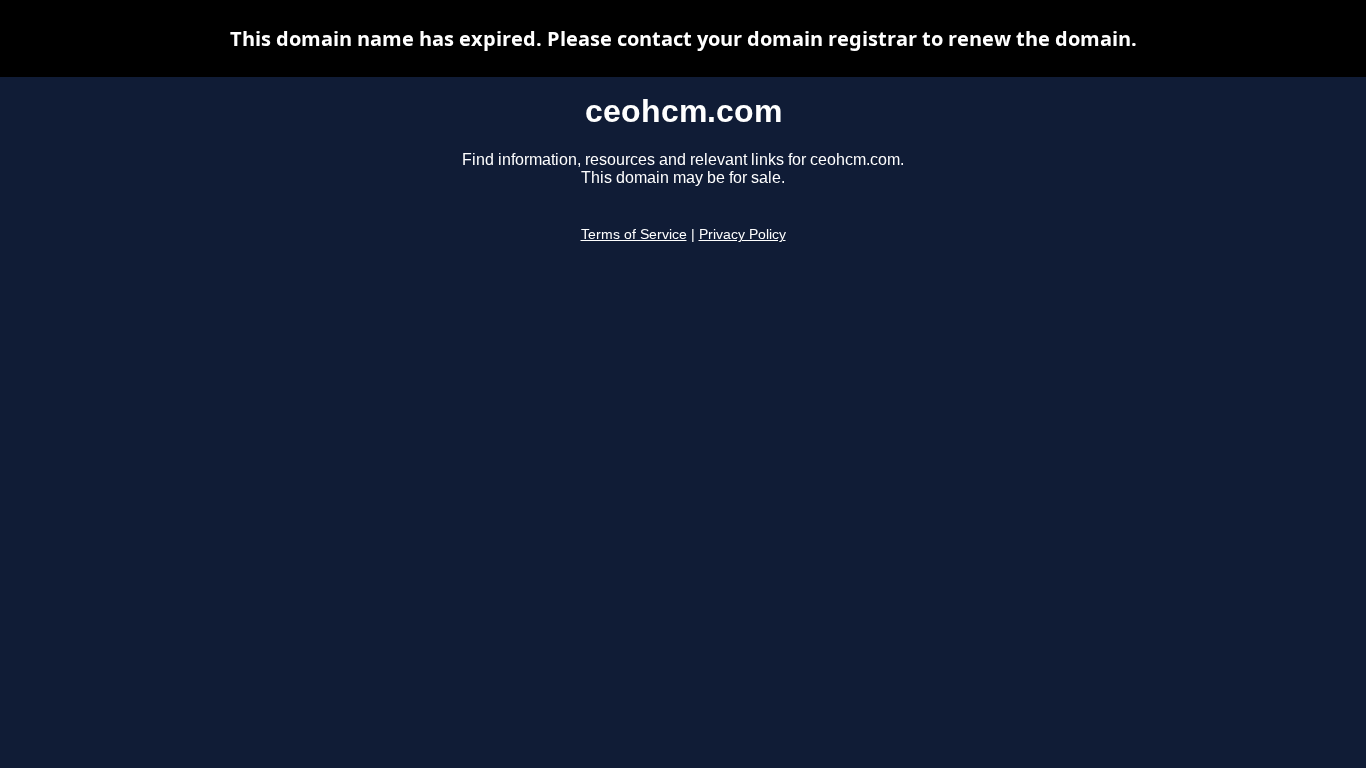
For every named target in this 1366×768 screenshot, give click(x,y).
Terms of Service (634, 234)
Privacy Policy (742, 234)
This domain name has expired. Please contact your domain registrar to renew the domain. (683, 38)
